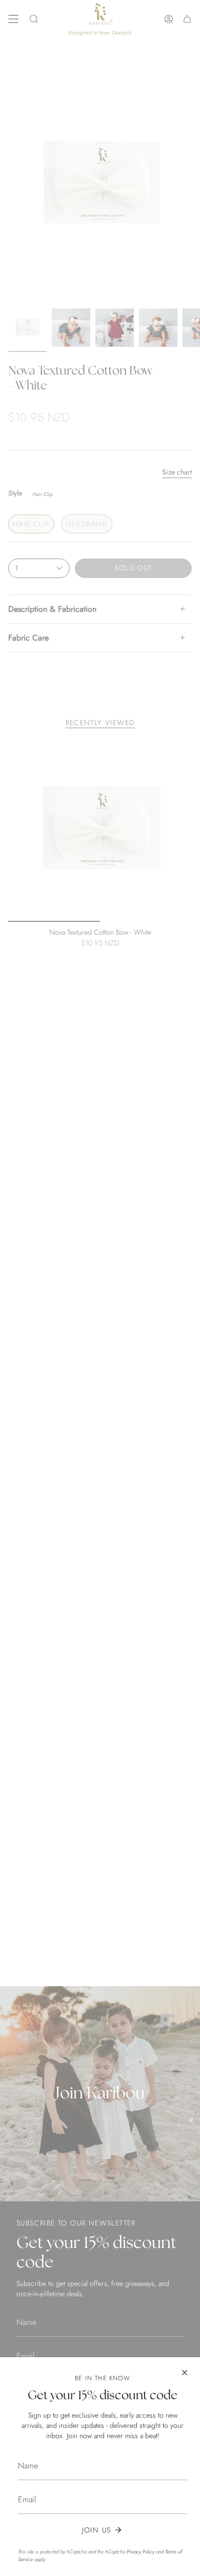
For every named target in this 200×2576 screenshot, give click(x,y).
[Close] (185, 2373)
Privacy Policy (141, 2552)
